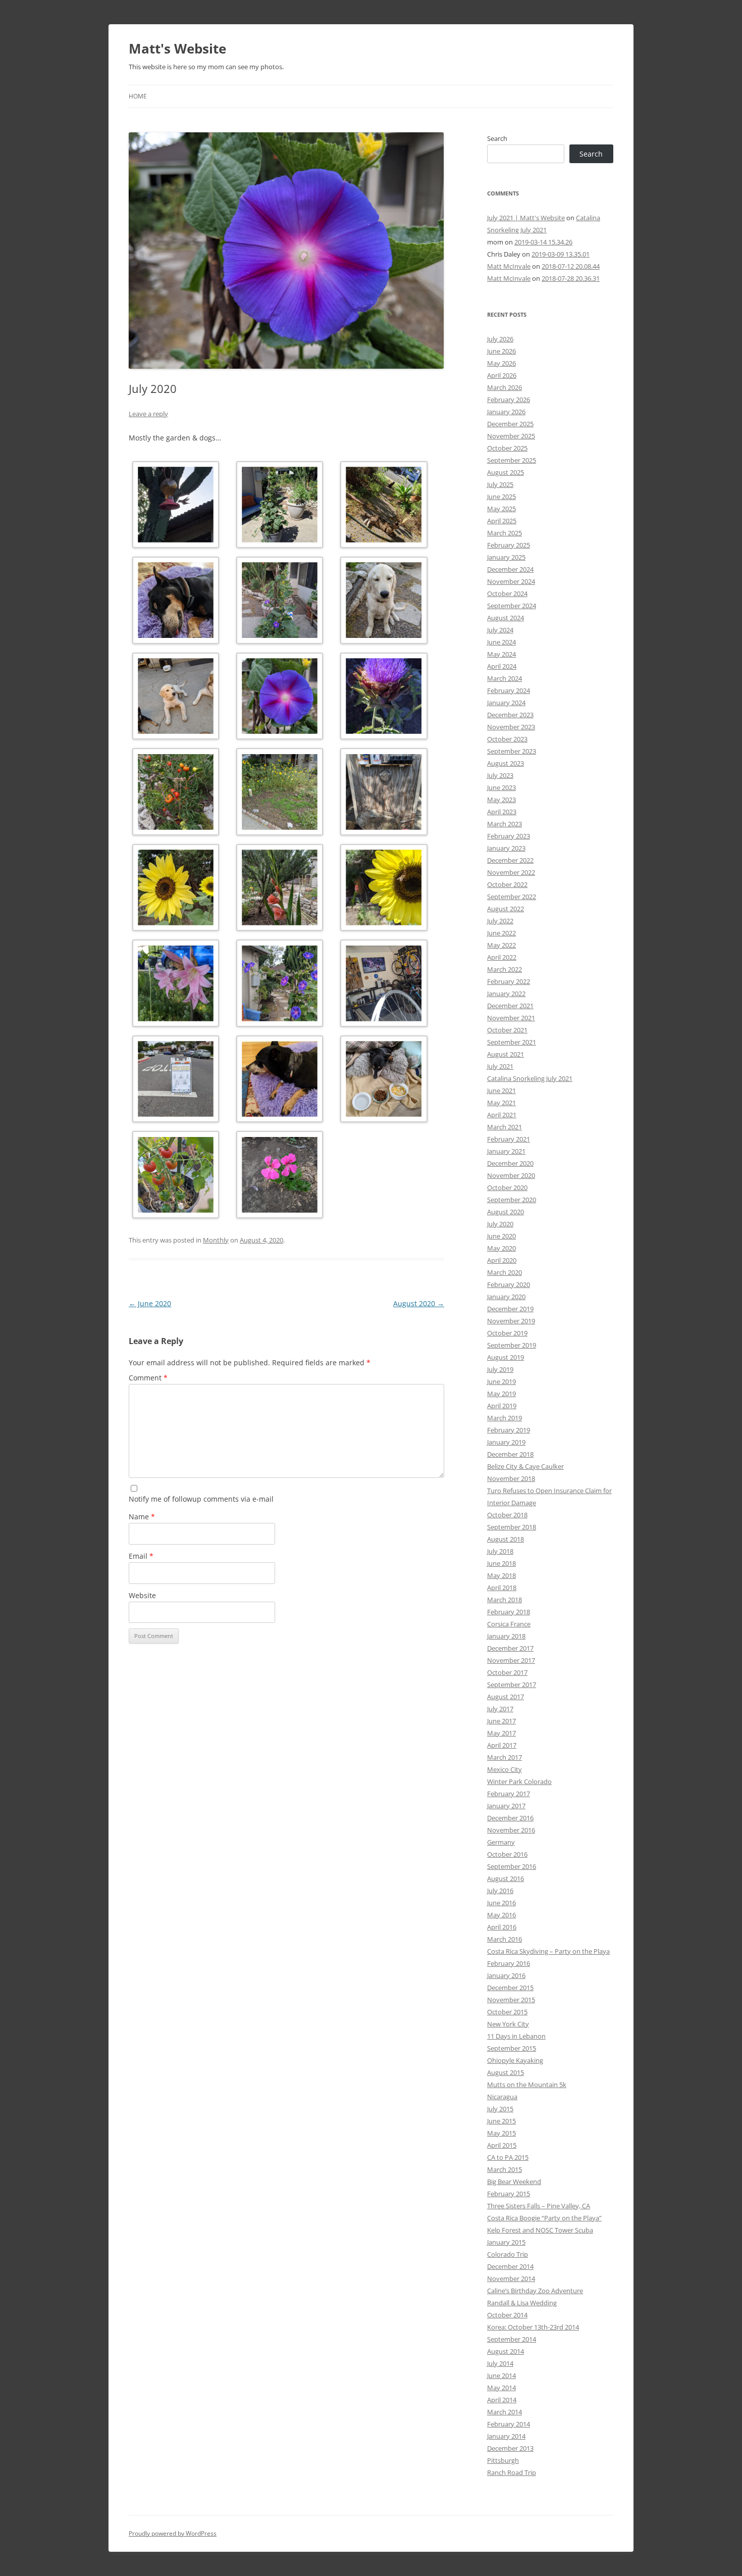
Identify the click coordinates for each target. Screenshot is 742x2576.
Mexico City (505, 1769)
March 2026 (505, 387)
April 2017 (502, 1745)
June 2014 (501, 2375)
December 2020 (510, 1163)
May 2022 (501, 945)
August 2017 (506, 1697)
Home (138, 96)
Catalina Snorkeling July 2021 (530, 1078)
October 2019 (507, 1333)
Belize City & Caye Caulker (525, 1466)
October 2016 (507, 1854)
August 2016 (506, 1878)
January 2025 (506, 557)
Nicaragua (502, 2097)
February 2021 (509, 1139)
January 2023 (506, 848)
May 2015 (501, 2133)
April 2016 (502, 1927)
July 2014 (500, 2363)
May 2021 (501, 1103)
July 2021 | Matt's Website (526, 218)
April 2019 (502, 1406)
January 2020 (506, 1297)
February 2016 (509, 1963)
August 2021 (506, 1054)
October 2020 (507, 1187)
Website (142, 1595)
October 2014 (507, 2315)
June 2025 (501, 497)
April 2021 (502, 1115)
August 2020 (419, 1303)
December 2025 (510, 424)
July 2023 (500, 775)
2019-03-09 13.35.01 (561, 254)
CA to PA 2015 (508, 2157)
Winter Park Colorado (519, 1781)
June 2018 (501, 1563)
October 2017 (507, 1672)
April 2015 (502, 2145)
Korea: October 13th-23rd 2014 (533, 2327)
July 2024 (500, 630)
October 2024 (507, 593)
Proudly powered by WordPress (173, 2533)
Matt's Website (177, 48)
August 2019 (506, 1357)
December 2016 (510, 1818)
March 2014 (505, 2412)
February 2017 (509, 1794)
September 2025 (512, 460)
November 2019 (511, 1321)
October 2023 (507, 739)
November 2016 (511, 1830)
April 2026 (502, 375)
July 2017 (500, 1709)
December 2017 (510, 1648)
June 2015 (501, 2121)
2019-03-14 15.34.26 (543, 242)
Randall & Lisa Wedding (522, 2303)
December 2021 (510, 1006)
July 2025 (500, 484)
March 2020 (505, 1272)
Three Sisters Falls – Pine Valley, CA (539, 2206)
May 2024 (501, 654)
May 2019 (501, 1394)
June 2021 (501, 1091)
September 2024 (512, 606)
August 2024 (506, 618)
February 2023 (509, 836)
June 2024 (501, 642)
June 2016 (501, 1903)
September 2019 (512, 1345)
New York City (508, 2024)
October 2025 (507, 448)
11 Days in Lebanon (516, 2036)
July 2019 (500, 1369)
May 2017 (501, 1733)
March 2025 (505, 533)
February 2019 (509, 1430)
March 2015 (505, 2169)
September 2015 (512, 2048)
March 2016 (505, 1939)
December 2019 (510, 1309)
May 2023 (501, 800)
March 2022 (505, 969)
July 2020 (500, 1224)
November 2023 (511, 727)
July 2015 (500, 2109)
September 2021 (512, 1042)
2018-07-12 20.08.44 (571, 266)
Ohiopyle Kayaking (515, 2060)
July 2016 (500, 1891)
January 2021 (506, 1151)
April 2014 (502, 2400)
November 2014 (511, 2278)
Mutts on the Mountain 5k (527, 2085)
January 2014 (506, 2436)
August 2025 (506, 472)
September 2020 (512, 1200)
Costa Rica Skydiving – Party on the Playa (548, 1951)
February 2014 (509, 2424)
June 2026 (501, 351)
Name (142, 1517)
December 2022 (510, 860)
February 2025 (509, 545)
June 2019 (501, 1381)
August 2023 (506, 763)
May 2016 (501, 1915)
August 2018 (506, 1539)
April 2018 (502, 1588)
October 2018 (507, 1515)
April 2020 (502, 1260)
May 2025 (501, 509)
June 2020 (150, 1303)
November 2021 (511, 1018)
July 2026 (500, 339)
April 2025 (502, 521)
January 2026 (506, 412)
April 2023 (502, 812)
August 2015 (506, 2072)
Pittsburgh (503, 2460)
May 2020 (501, 1248)
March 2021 (505, 1127)
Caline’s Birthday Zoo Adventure (535, 2291)
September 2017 (512, 1685)
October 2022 (507, 884)
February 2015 (509, 2194)
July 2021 (500, 1066)
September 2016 (512, 1866)
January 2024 (506, 703)
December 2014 (510, 2266)
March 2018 (505, 1600)
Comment (148, 1378)
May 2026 (501, 363)
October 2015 (507, 2012)
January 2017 (506, 1806)
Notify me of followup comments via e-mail (201, 1499)
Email (141, 1556)
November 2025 (511, 436)
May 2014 (501, 2388)
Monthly (216, 1240)
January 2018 (506, 1636)
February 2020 (509, 1284)
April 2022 (502, 957)
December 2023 (510, 715)
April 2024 (502, 666)
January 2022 (506, 994)
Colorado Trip (508, 2254)
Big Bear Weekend (514, 2182)
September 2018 (512, 1527)
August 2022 (506, 909)
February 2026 (509, 400)
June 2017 (501, 1721)
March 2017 (505, 1757)
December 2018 (510, 1454)
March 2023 (505, 824)
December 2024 (510, 569)
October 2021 (507, 1030)
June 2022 (501, 933)
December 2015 (510, 1988)
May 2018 (501, 1575)
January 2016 (506, 1975)
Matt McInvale (509, 266)
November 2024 (511, 581)
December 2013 (510, 2448)
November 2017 (511, 1660)
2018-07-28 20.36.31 (571, 278)
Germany (501, 1842)
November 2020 (511, 1175)
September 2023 (512, 751)
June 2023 (501, 787)
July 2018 (500, 1551)
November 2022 (511, 872)
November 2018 (511, 1478)
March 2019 (505, 1418)
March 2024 (505, 678)
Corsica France (509, 1624)
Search (497, 138)
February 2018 (509, 1612)
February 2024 (509, 690)
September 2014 (512, 2339)
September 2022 (512, 897)
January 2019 (506, 1442)
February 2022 (509, 981)
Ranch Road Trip (512, 2472)
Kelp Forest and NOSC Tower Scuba (540, 2230)
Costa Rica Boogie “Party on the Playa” (544, 2218)
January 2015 (506, 2242)
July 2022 (500, 921)
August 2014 (506, 2351)
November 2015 (511, 2000)
